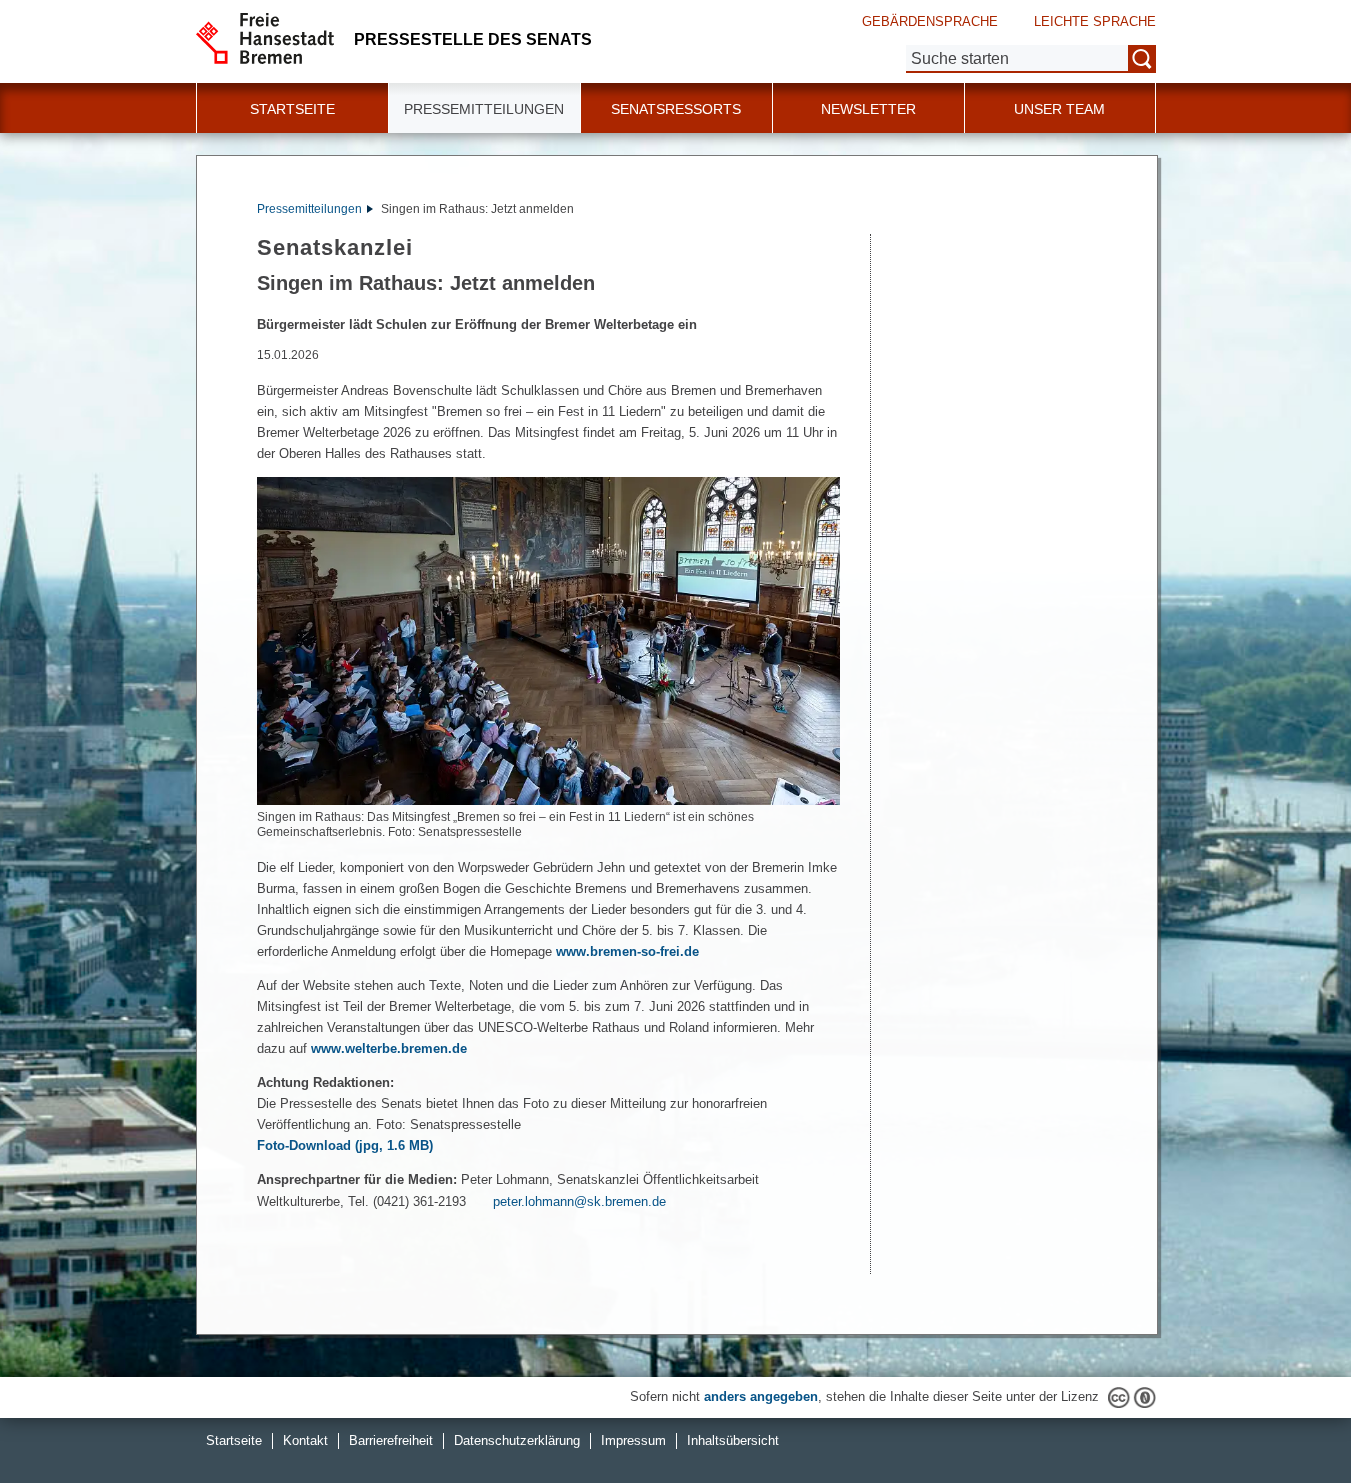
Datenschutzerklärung (517, 1440)
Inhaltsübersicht (733, 1440)
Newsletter (868, 109)
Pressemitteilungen (309, 209)
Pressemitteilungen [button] (484, 109)
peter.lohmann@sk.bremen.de (579, 1201)
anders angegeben (761, 1396)
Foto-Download (345, 1145)
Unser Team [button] (1059, 109)
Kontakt (305, 1440)
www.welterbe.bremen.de (389, 1048)
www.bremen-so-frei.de (627, 951)
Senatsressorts (676, 109)
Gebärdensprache (930, 21)
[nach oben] (1289, 1421)
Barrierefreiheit (391, 1440)
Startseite (292, 109)
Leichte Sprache (1095, 21)
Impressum (633, 1440)
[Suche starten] (1142, 59)
